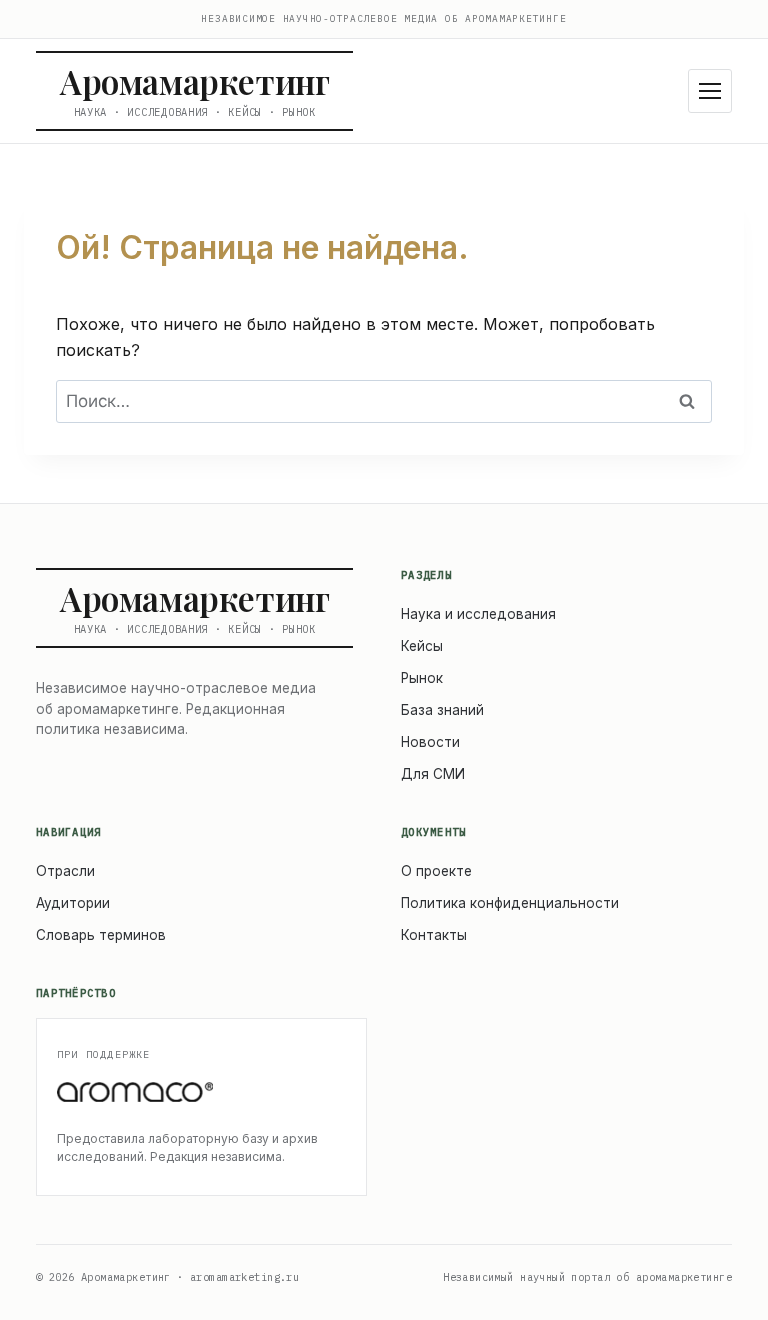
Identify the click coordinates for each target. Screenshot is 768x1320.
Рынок (422, 678)
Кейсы (422, 646)
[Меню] (710, 91)
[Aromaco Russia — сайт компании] (201, 1092)
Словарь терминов (101, 935)
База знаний (442, 710)
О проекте (436, 871)
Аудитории (73, 903)
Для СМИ (433, 774)
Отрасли (65, 871)
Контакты (434, 935)
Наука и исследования (478, 614)
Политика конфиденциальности (510, 903)
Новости (430, 742)
